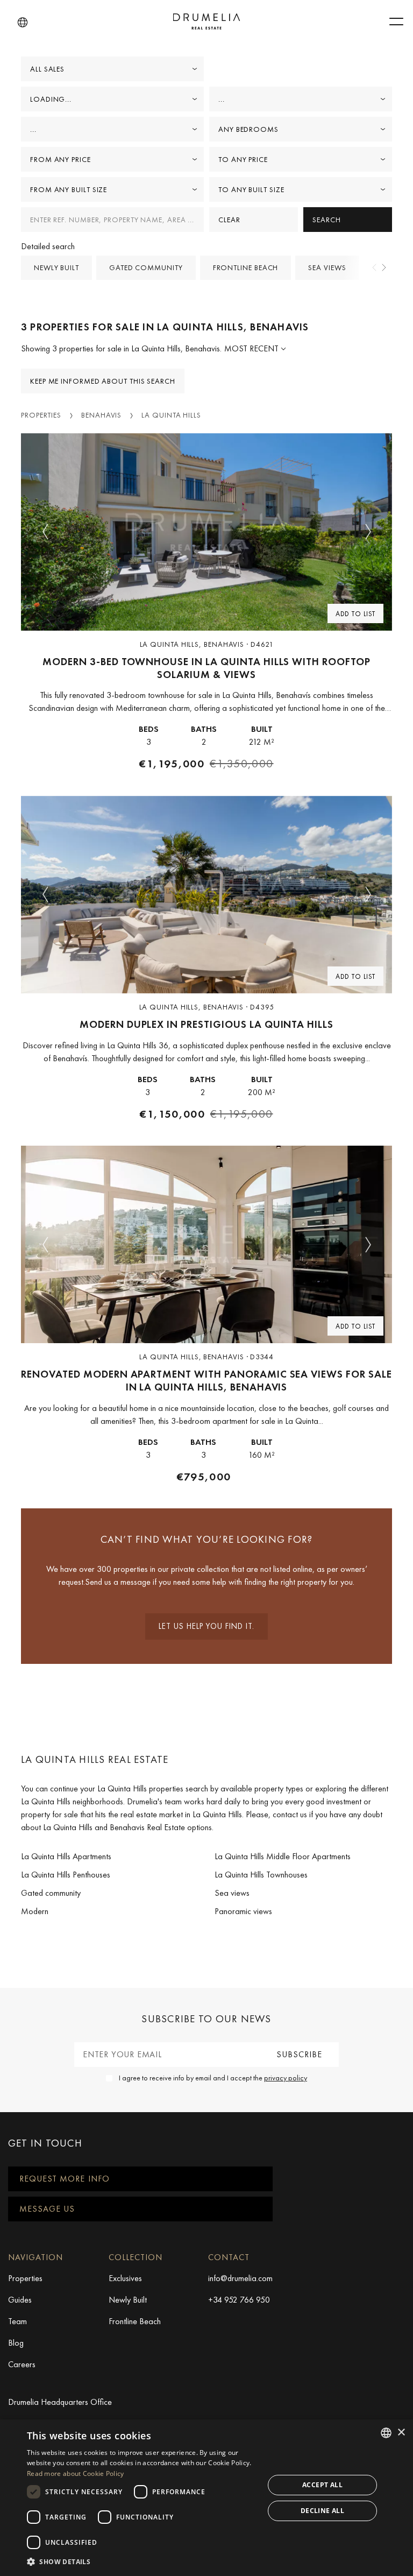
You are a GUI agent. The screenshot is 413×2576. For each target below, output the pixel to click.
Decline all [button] (322, 2511)
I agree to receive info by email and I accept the (213, 2078)
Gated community (146, 267)
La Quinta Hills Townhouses (261, 1875)
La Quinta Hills (171, 415)
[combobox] (386, 2433)
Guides (20, 2300)
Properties (41, 415)
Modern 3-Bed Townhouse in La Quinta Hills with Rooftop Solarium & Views (206, 668)
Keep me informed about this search (103, 381)
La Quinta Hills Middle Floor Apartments (283, 1856)
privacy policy (286, 2078)
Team (17, 2321)
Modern (35, 1911)
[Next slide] (383, 267)
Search (326, 220)
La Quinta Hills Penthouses (66, 1875)
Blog (16, 2343)
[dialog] (206, 2498)
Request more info (65, 2179)
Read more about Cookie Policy (76, 2473)
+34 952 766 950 (239, 2300)
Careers (22, 2364)
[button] (23, 23)
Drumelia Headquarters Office (60, 2402)
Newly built (56, 267)
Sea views (327, 267)
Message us (47, 2209)
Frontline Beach (135, 2321)
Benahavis (101, 415)
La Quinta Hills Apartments (66, 1856)
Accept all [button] (322, 2485)
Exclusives (125, 2278)
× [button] (401, 2433)
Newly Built (128, 2300)
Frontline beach (246, 267)
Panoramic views (243, 1911)
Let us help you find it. (206, 1626)
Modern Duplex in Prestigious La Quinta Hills (206, 1025)
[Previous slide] (375, 267)
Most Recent (252, 348)
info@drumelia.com (240, 2278)
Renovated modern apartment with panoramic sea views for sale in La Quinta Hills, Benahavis (206, 1381)
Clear (229, 220)
